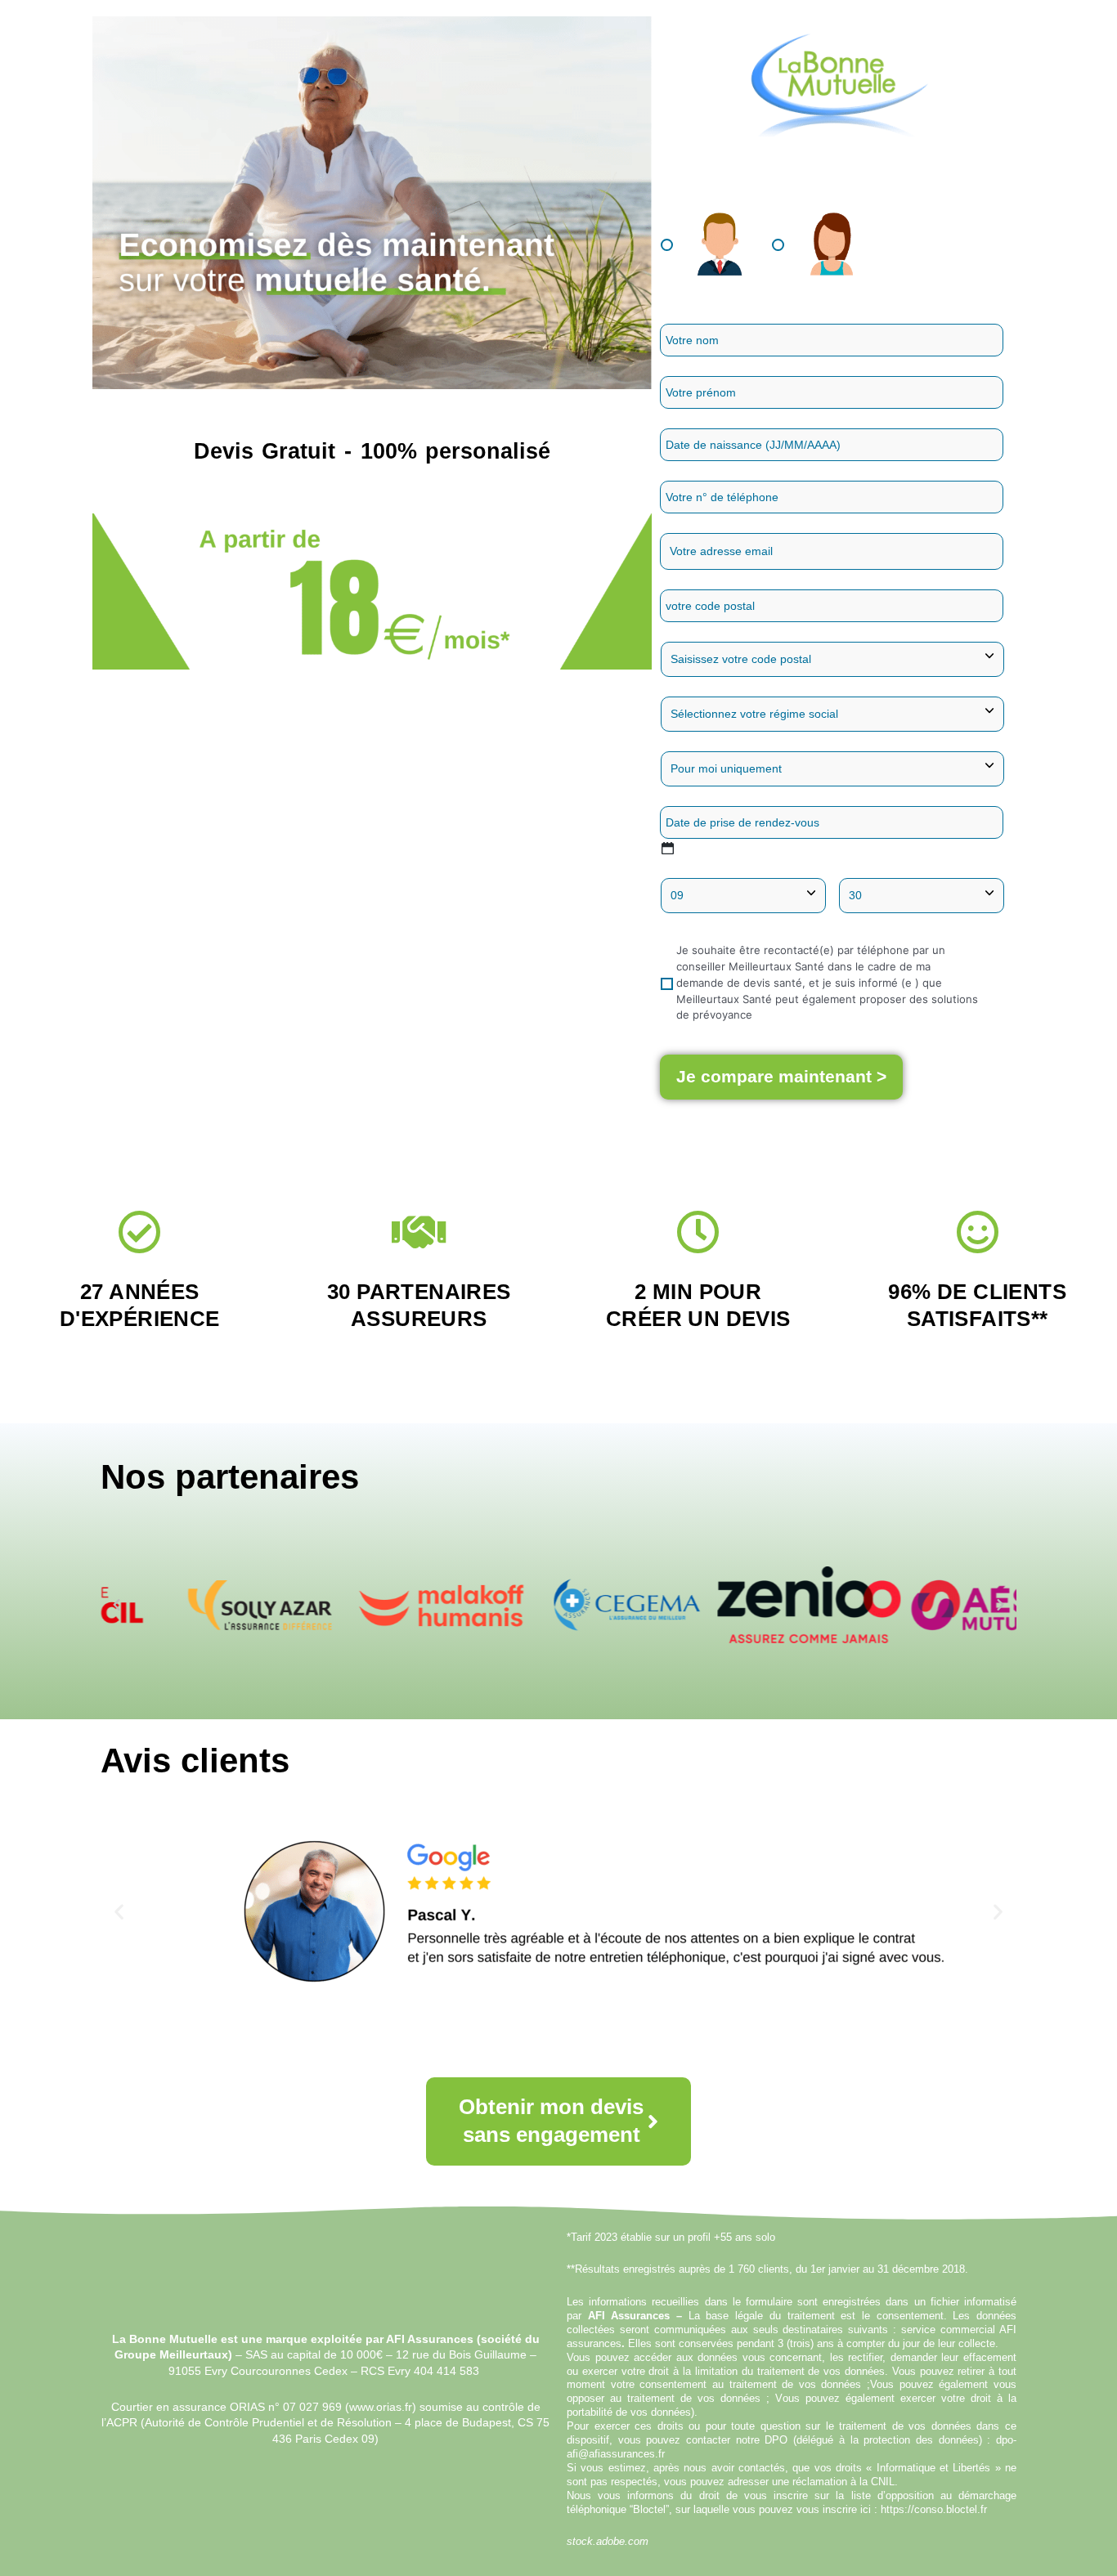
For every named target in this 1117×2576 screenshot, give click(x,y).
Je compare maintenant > (781, 1076)
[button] (117, 1605)
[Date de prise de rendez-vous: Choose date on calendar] (668, 848)
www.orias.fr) (383, 2407)
